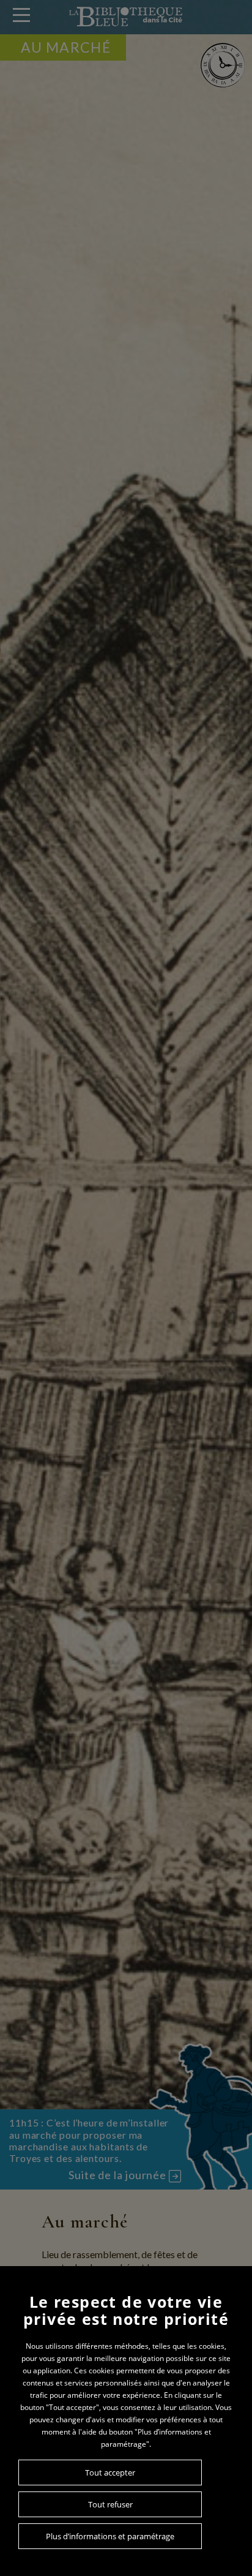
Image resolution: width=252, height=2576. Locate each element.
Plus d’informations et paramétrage (110, 2536)
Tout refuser (110, 2504)
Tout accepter (110, 2472)
